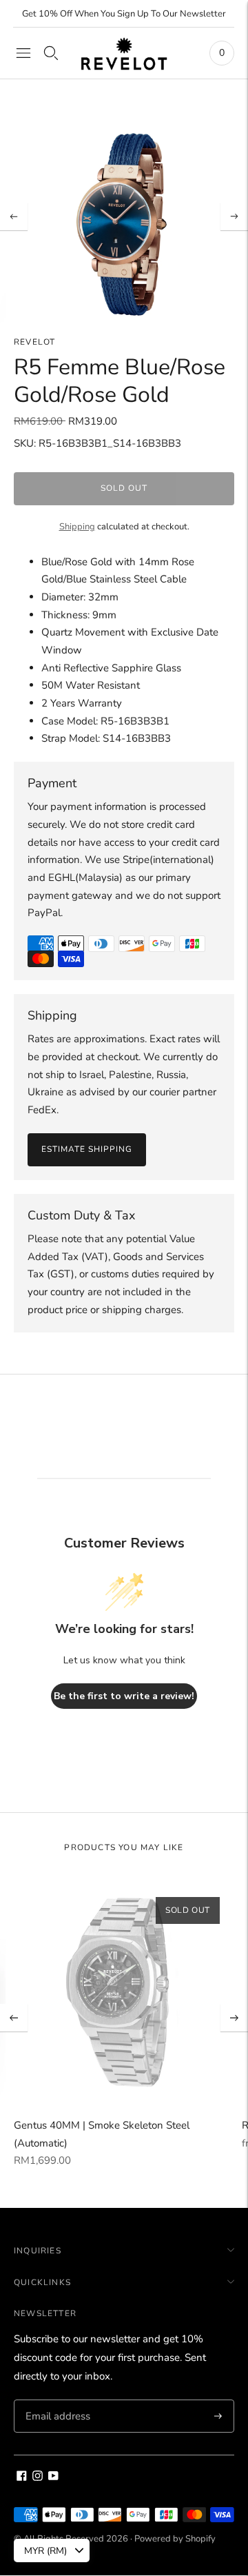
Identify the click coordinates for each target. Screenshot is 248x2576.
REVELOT (34, 342)
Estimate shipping (87, 1149)
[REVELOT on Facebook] (22, 2477)
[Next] (234, 216)
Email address (56, 2400)
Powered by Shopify (175, 2539)
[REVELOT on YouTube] (53, 2477)
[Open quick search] (51, 53)
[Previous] (14, 216)
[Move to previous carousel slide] (14, 2018)
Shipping (77, 527)
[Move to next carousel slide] (234, 2018)
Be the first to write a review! (124, 1696)
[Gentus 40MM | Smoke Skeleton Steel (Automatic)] (124, 1993)
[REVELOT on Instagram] (38, 2477)
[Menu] (23, 53)
